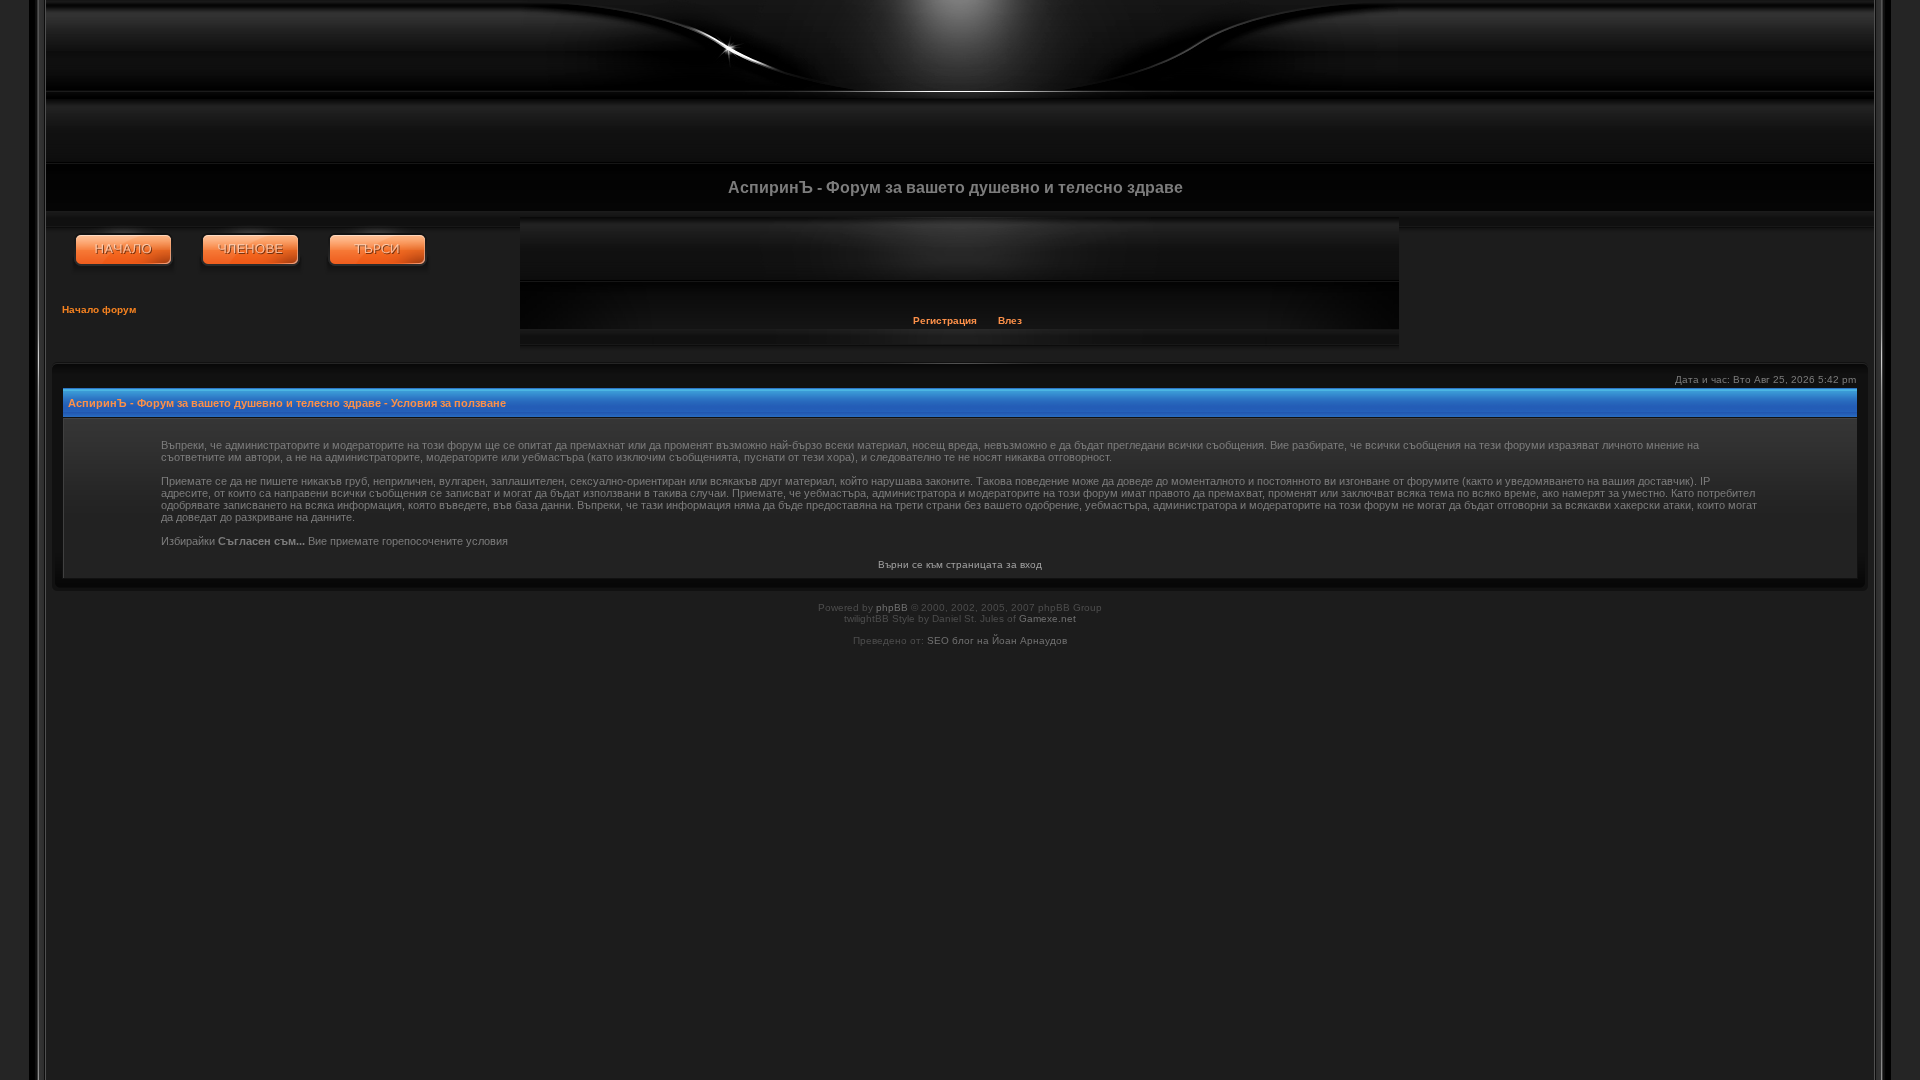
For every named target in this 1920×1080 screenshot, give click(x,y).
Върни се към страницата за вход (960, 564)
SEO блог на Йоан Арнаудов (997, 640)
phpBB (892, 607)
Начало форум (99, 309)
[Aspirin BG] (123, 250)
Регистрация (945, 320)
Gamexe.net (1047, 618)
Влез (1010, 320)
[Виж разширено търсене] (377, 250)
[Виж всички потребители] (250, 250)
